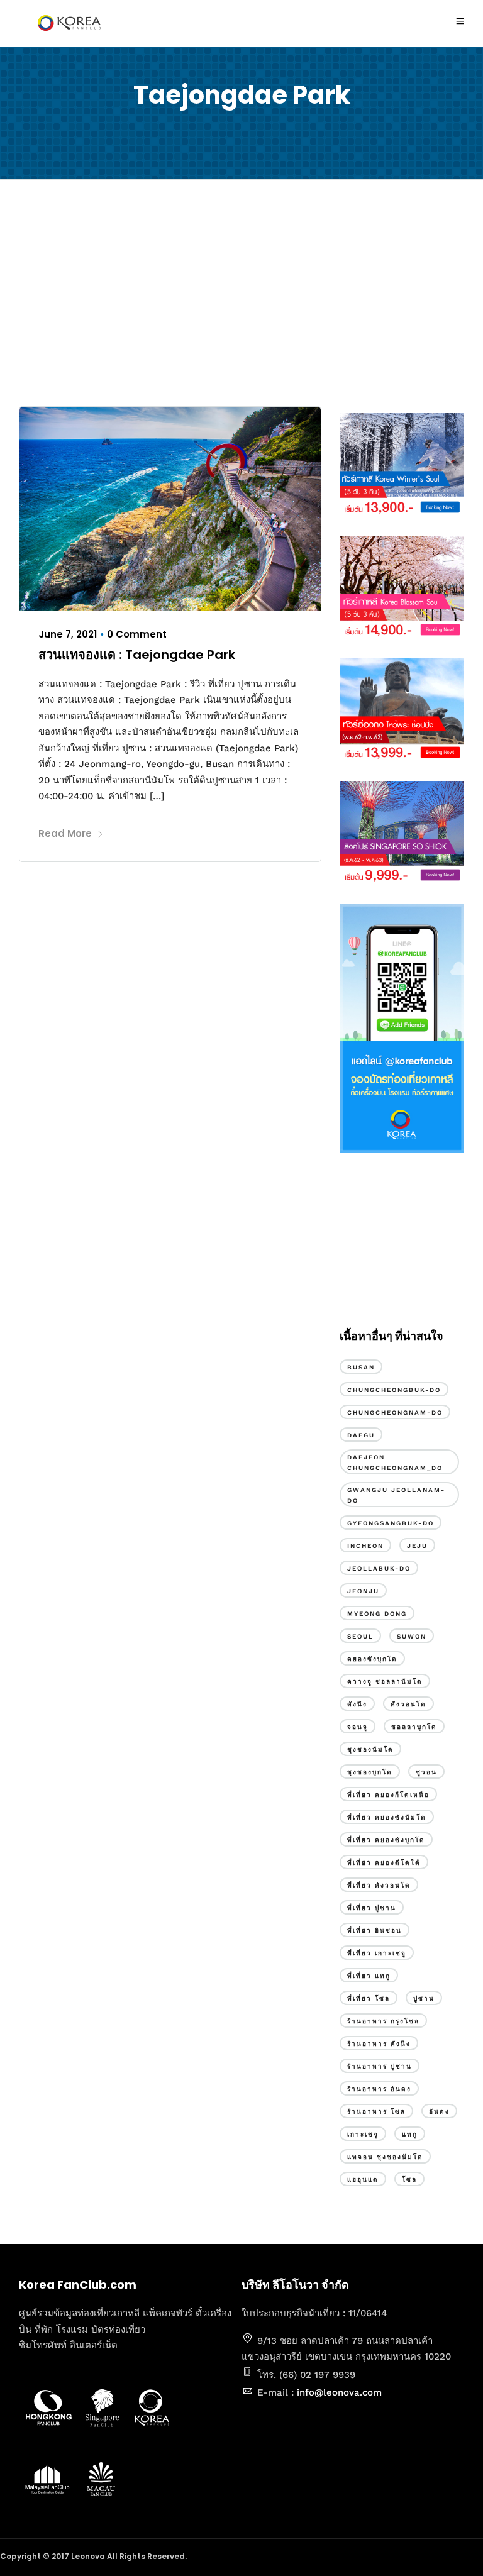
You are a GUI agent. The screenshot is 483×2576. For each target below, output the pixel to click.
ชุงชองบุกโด (370, 1772)
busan (361, 1367)
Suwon (412, 1636)
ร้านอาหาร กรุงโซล (383, 2021)
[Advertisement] (241, 293)
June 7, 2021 (68, 634)
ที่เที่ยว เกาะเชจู (377, 1953)
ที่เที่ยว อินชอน (375, 1931)
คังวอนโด (408, 1704)
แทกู (410, 2134)
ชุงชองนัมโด (370, 1750)
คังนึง (357, 1704)
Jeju (417, 1546)
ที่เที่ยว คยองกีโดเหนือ (388, 1795)
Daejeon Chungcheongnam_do (395, 1462)
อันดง (439, 2112)
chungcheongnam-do (395, 1412)
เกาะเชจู (363, 2134)
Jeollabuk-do (379, 1568)
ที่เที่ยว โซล (369, 1998)
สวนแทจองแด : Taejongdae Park (137, 655)
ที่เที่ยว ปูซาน (372, 1908)
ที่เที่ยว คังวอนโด (379, 1885)
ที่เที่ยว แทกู (369, 1976)
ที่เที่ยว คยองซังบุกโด (386, 1840)
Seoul (360, 1636)
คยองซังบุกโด (372, 1659)
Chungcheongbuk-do (394, 1390)
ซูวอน (426, 1772)
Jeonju (363, 1591)
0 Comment (137, 634)
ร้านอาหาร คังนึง (379, 2044)
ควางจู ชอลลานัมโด (385, 1682)
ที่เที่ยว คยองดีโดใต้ (384, 1863)
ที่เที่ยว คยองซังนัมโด (387, 1817)
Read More (65, 833)
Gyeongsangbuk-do (391, 1523)
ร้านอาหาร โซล (376, 2112)
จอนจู (358, 1727)
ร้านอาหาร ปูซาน (380, 2066)
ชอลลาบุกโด (414, 1727)
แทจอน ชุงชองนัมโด (385, 2157)
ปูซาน (424, 1998)
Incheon (365, 1546)
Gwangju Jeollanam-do (396, 1495)
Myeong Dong (377, 1614)
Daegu (361, 1435)
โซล (409, 2180)
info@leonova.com (339, 2392)
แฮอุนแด (363, 2180)
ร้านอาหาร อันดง (379, 2089)
